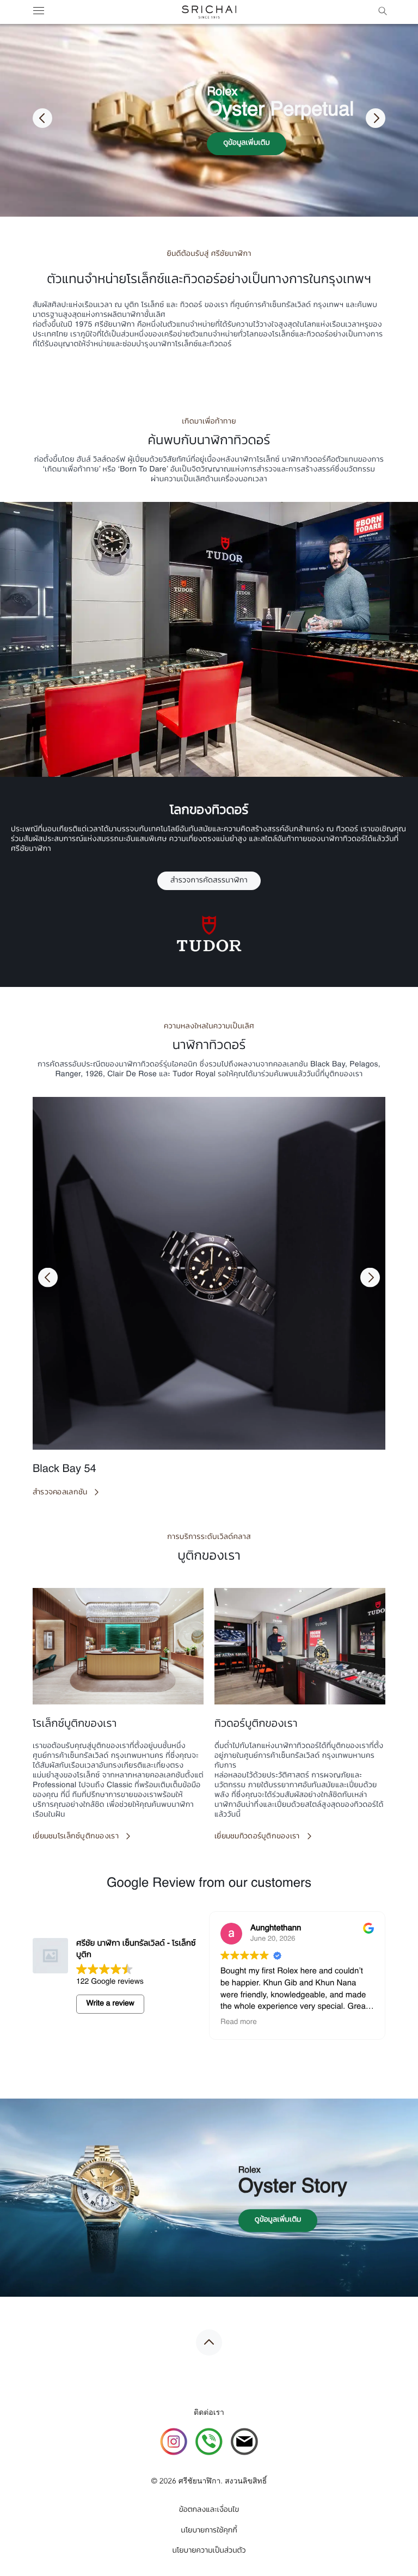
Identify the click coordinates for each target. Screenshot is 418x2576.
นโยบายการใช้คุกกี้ (209, 2531)
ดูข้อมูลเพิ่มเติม (247, 143)
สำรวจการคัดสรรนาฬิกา (209, 881)
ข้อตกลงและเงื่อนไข (209, 2510)
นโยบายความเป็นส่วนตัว (209, 2551)
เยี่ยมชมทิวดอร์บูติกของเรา (257, 1836)
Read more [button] (263, 2023)
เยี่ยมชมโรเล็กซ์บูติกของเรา (76, 1836)
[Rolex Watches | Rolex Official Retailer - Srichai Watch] (209, 12)
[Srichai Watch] (174, 2443)
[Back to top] (209, 2342)
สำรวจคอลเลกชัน (60, 1492)
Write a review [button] (110, 2004)
